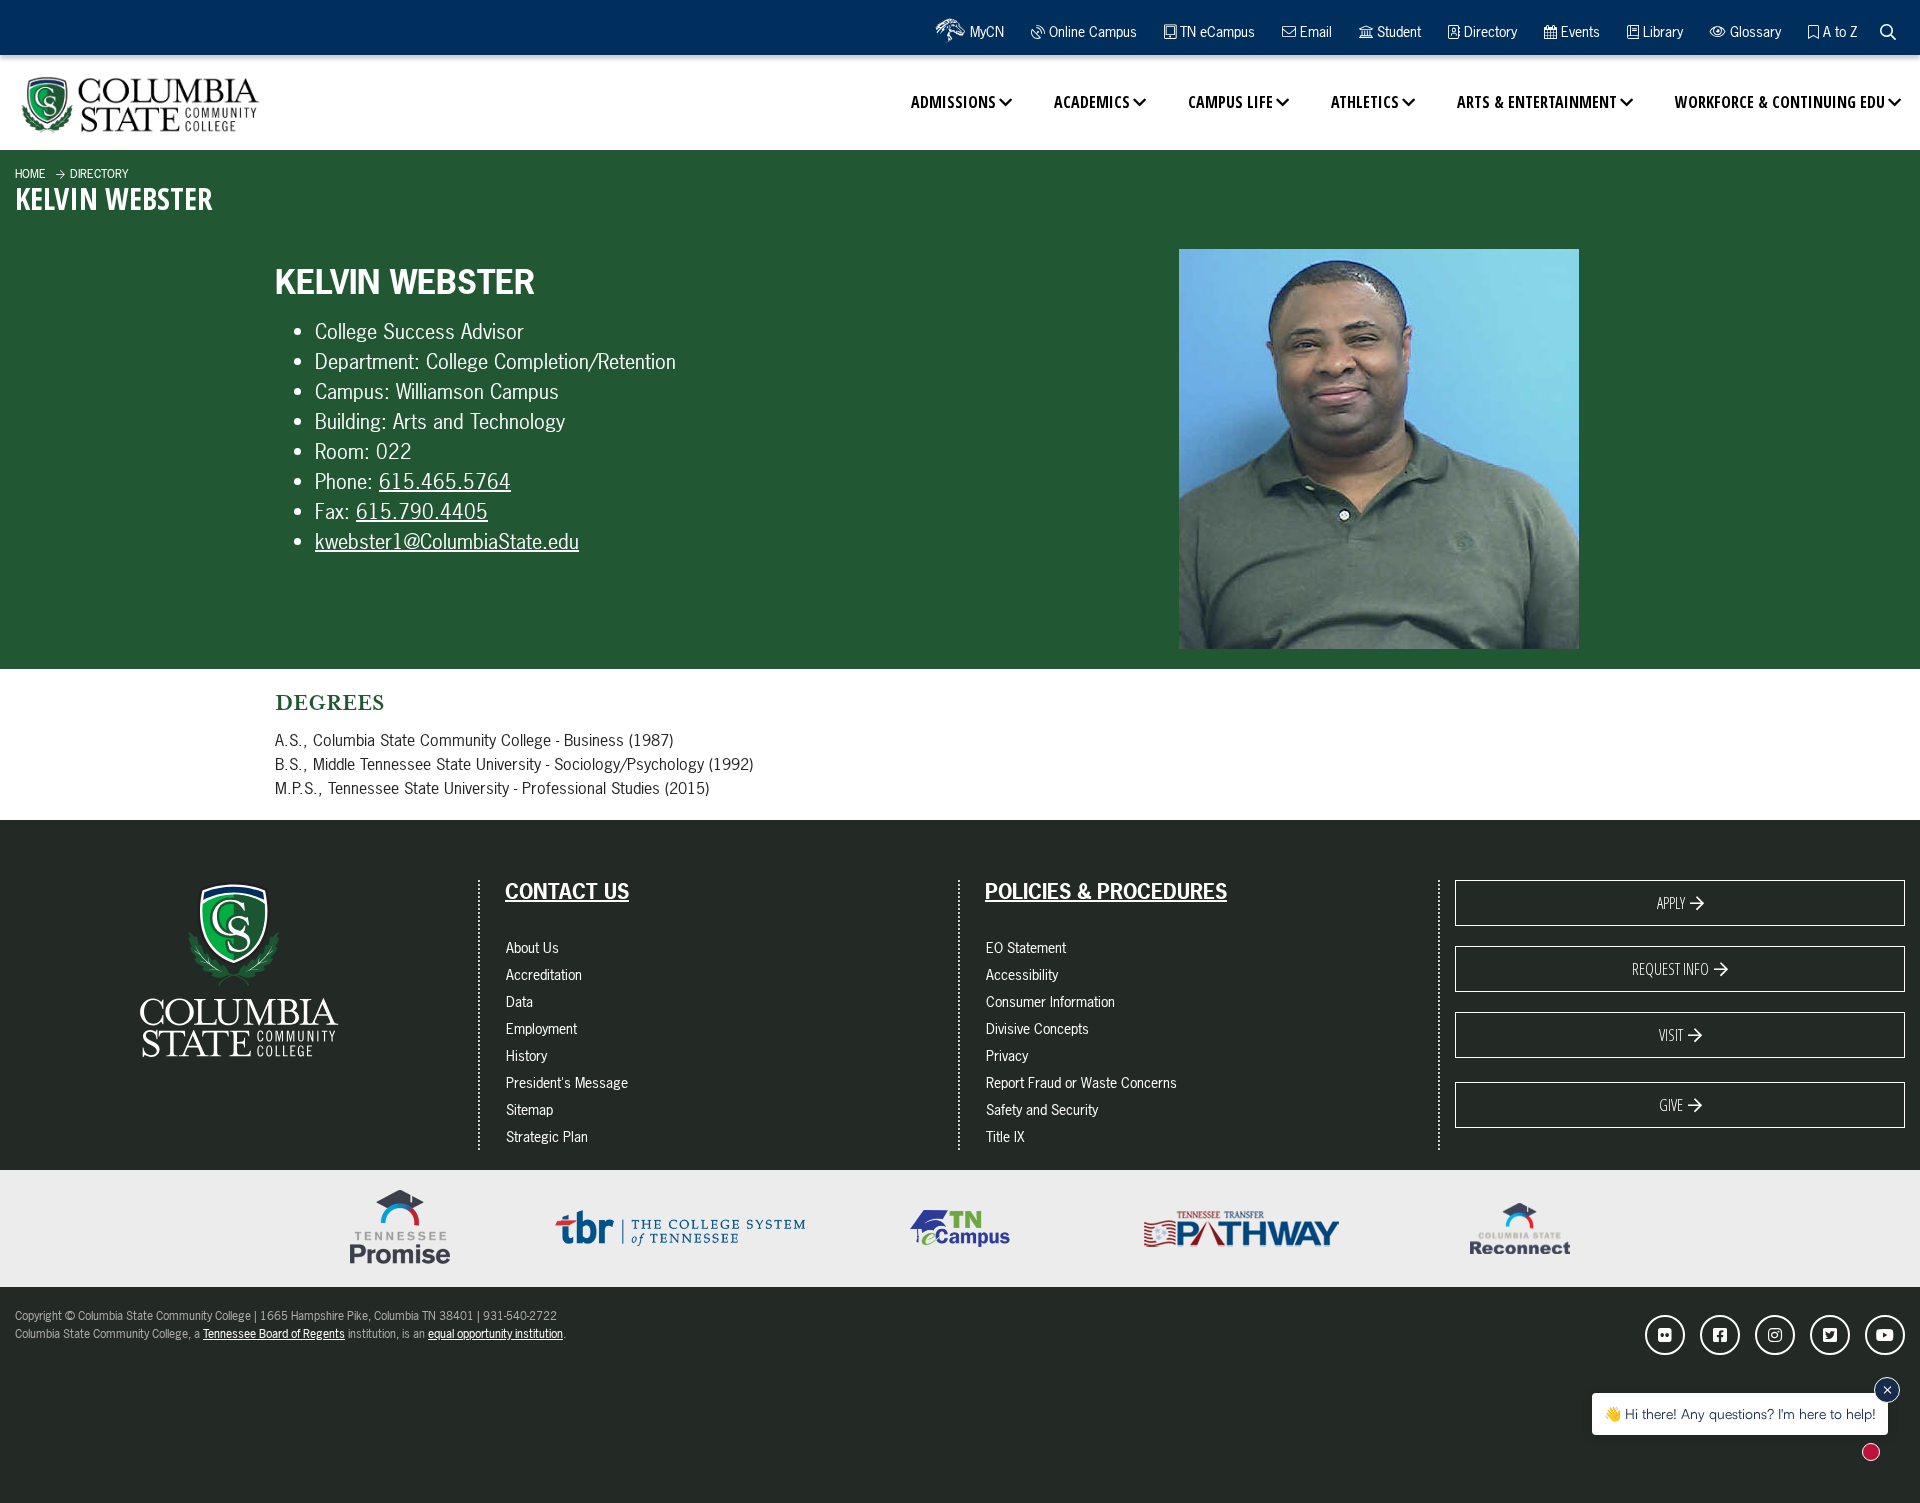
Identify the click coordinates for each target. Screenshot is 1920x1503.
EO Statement (1026, 947)
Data (519, 1001)
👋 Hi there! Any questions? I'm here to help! (1740, 1413)
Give (1671, 1105)
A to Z (1838, 31)
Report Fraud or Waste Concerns (1081, 1082)
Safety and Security (1042, 1109)
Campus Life (1230, 102)
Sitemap (529, 1109)
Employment (541, 1028)
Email (1314, 31)
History (526, 1055)
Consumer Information (1050, 1001)
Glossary (1753, 31)
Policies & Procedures (1106, 892)
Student (1397, 31)
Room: (342, 451)
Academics (1092, 102)
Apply (1671, 903)
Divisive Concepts (1037, 1028)
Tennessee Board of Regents (274, 1334)
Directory (1488, 31)
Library (1661, 31)
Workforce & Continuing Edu (1780, 102)
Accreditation (544, 974)
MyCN (985, 31)
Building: (351, 421)
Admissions (953, 102)
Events (1578, 31)
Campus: (352, 391)
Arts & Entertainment (1537, 102)
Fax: (332, 511)
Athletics (1365, 102)
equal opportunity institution (495, 1334)
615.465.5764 (445, 481)
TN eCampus (1215, 31)
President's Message (567, 1082)
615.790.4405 (422, 511)
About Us (532, 947)
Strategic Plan (547, 1136)
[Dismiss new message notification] (1887, 1390)
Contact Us (567, 892)
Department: (367, 361)
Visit (1671, 1035)
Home (30, 174)
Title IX (1005, 1136)
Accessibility (1022, 974)
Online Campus (1091, 31)
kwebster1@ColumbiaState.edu (447, 541)
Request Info (1670, 969)
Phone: (344, 481)
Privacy (1007, 1055)
